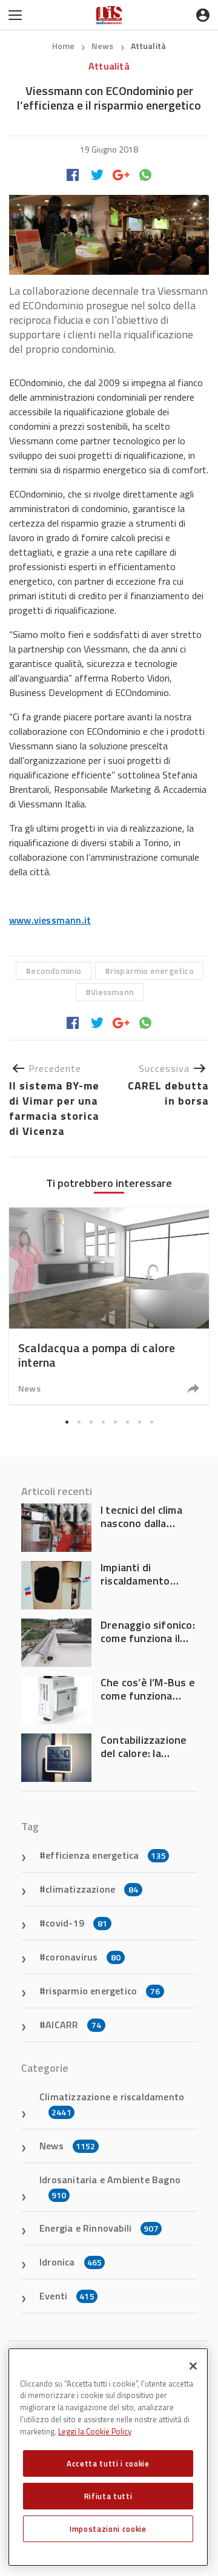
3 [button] (91, 1422)
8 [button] (151, 1422)
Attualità (149, 46)
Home (64, 46)
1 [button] (67, 1422)
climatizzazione (92, 1889)
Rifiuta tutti (108, 2496)
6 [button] (127, 1422)
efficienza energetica (106, 1855)
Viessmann (112, 992)
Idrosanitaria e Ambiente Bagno (110, 2187)
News (104, 46)
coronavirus (83, 1957)
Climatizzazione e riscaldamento (112, 2104)
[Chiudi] (193, 2366)
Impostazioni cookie (108, 2529)
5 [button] (115, 1422)
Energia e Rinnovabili (99, 2228)
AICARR (73, 2025)
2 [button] (79, 1422)
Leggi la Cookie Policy (95, 2431)
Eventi (67, 2296)
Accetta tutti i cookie (108, 2463)
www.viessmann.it (50, 920)
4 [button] (103, 1422)
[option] (109, 1306)
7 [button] (139, 1422)
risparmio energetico (152, 971)
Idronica (71, 2262)
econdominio (56, 971)
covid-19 (76, 1923)
